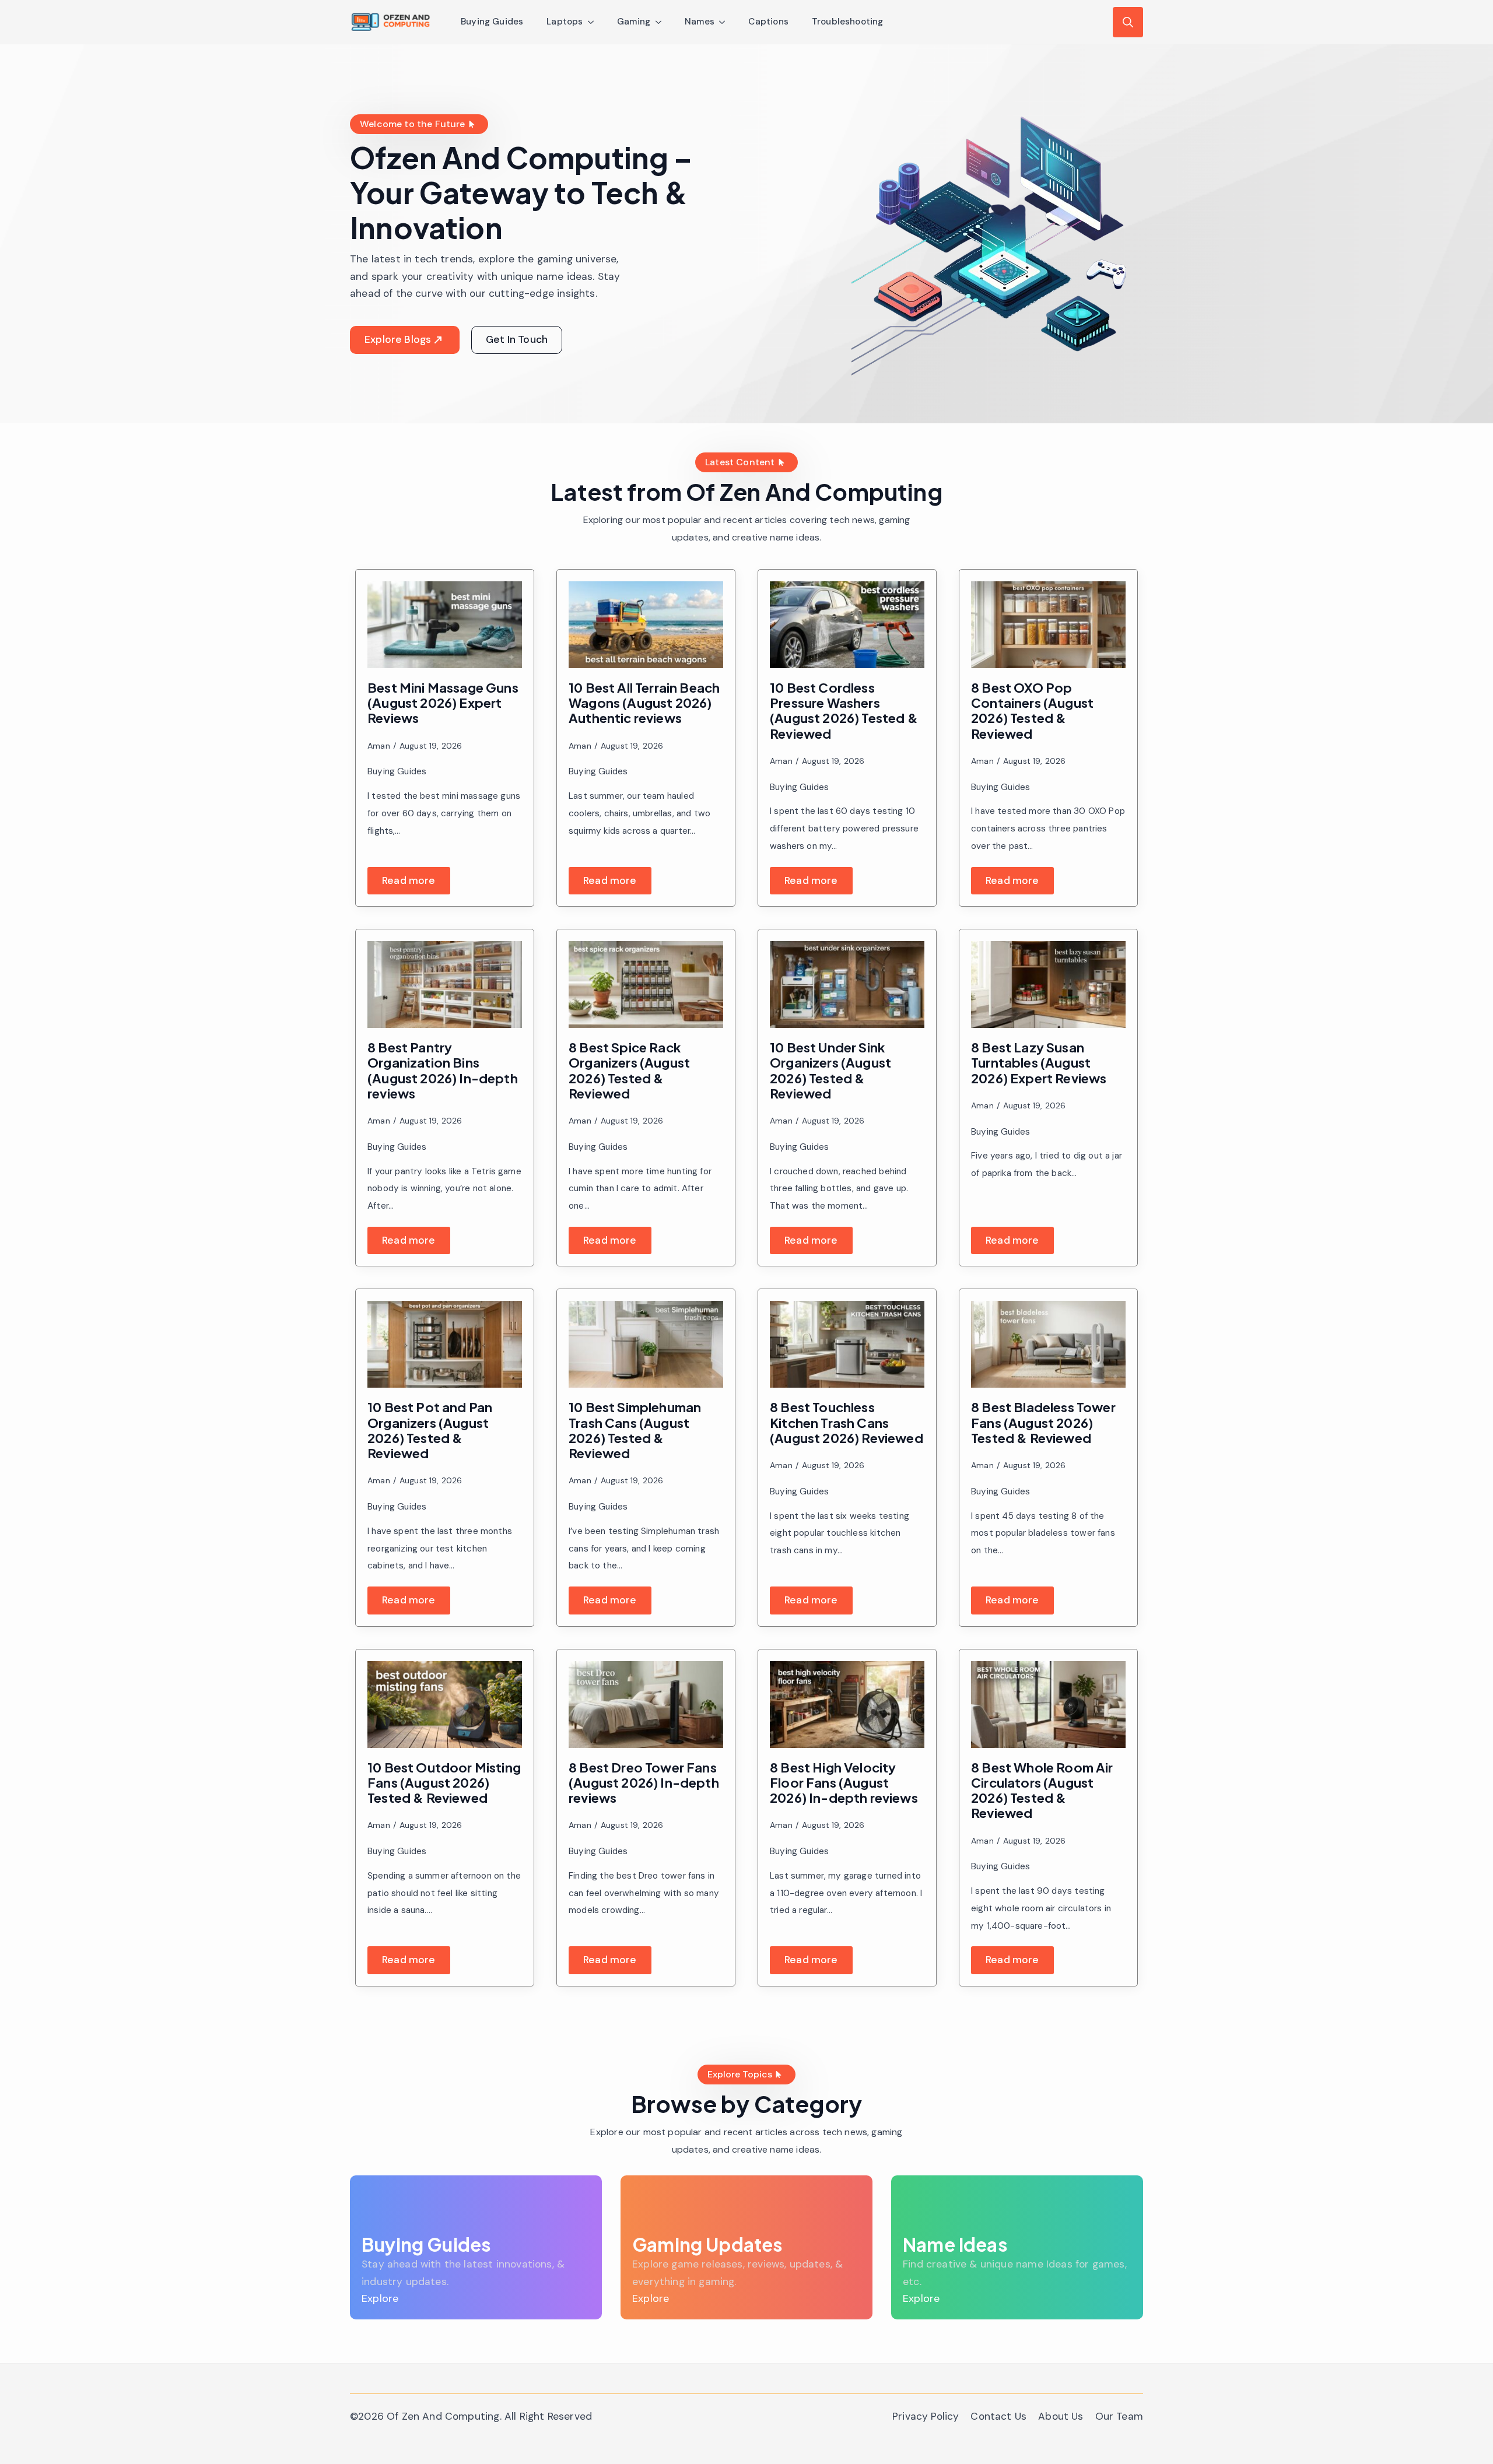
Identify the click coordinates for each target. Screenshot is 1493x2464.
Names (700, 22)
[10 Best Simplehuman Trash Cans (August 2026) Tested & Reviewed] (646, 1344)
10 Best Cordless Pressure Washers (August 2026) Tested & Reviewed (844, 710)
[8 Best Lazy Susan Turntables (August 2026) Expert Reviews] (1048, 984)
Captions (768, 22)
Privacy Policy (926, 2416)
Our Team (1119, 2416)
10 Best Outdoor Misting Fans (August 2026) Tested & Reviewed (444, 1783)
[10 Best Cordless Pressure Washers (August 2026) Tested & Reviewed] (847, 625)
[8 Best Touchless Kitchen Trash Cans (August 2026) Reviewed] (847, 1344)
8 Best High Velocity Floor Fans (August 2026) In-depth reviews (844, 1783)
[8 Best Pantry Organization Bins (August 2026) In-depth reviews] (445, 984)
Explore (380, 2298)
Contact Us (998, 2416)
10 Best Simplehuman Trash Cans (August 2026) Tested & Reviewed (635, 1430)
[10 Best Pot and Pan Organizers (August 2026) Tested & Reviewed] (445, 1344)
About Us (1061, 2416)
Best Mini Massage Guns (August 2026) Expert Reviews (443, 703)
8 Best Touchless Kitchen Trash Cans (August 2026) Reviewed (847, 1422)
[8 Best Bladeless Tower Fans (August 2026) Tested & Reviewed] (1048, 1344)
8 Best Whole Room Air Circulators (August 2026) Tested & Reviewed (1042, 1790)
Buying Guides (492, 22)
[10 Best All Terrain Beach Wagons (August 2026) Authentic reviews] (646, 625)
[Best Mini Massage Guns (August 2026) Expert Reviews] (445, 625)
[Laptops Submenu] (594, 22)
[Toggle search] (1128, 22)
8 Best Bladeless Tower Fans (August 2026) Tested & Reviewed (1043, 1422)
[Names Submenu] (726, 22)
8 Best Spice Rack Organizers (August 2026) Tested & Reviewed (629, 1070)
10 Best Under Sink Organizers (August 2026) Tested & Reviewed (830, 1070)
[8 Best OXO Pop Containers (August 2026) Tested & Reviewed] (1048, 625)
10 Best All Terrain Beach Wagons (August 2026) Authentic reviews (644, 703)
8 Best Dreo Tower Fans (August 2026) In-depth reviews (644, 1783)
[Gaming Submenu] (662, 22)
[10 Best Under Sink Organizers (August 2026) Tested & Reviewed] (847, 984)
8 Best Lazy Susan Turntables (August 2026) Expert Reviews (1039, 1063)
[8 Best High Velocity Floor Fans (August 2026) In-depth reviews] (847, 1705)
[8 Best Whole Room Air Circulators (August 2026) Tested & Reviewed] (1048, 1705)
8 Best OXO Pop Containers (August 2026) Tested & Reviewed (1032, 710)
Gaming (634, 22)
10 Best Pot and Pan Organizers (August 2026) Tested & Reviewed (430, 1430)
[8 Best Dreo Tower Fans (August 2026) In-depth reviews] (646, 1705)
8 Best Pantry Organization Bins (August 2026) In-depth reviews (443, 1070)
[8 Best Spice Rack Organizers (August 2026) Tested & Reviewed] (646, 984)
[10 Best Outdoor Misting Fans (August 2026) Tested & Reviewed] (445, 1705)
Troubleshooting (848, 22)
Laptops (565, 22)
